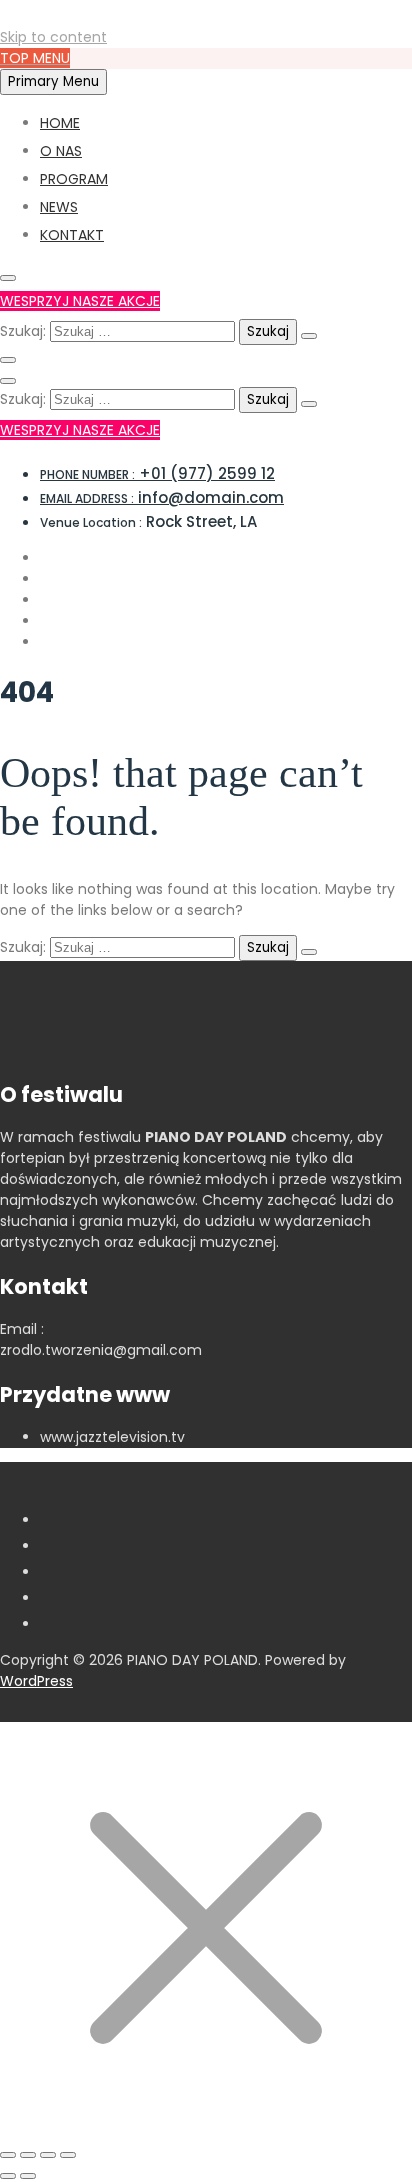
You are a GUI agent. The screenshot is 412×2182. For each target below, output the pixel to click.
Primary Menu (53, 81)
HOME (60, 123)
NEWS (59, 207)
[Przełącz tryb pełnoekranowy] (28, 2155)
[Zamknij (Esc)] (68, 2155)
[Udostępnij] (48, 2155)
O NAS (61, 151)
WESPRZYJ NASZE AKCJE (80, 301)
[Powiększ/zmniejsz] (8, 2155)
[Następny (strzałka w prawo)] (28, 2176)
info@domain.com (162, 497)
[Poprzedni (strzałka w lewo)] (8, 2176)
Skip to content (53, 37)
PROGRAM (74, 179)
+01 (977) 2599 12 (157, 473)
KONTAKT (72, 235)
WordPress (36, 1681)
